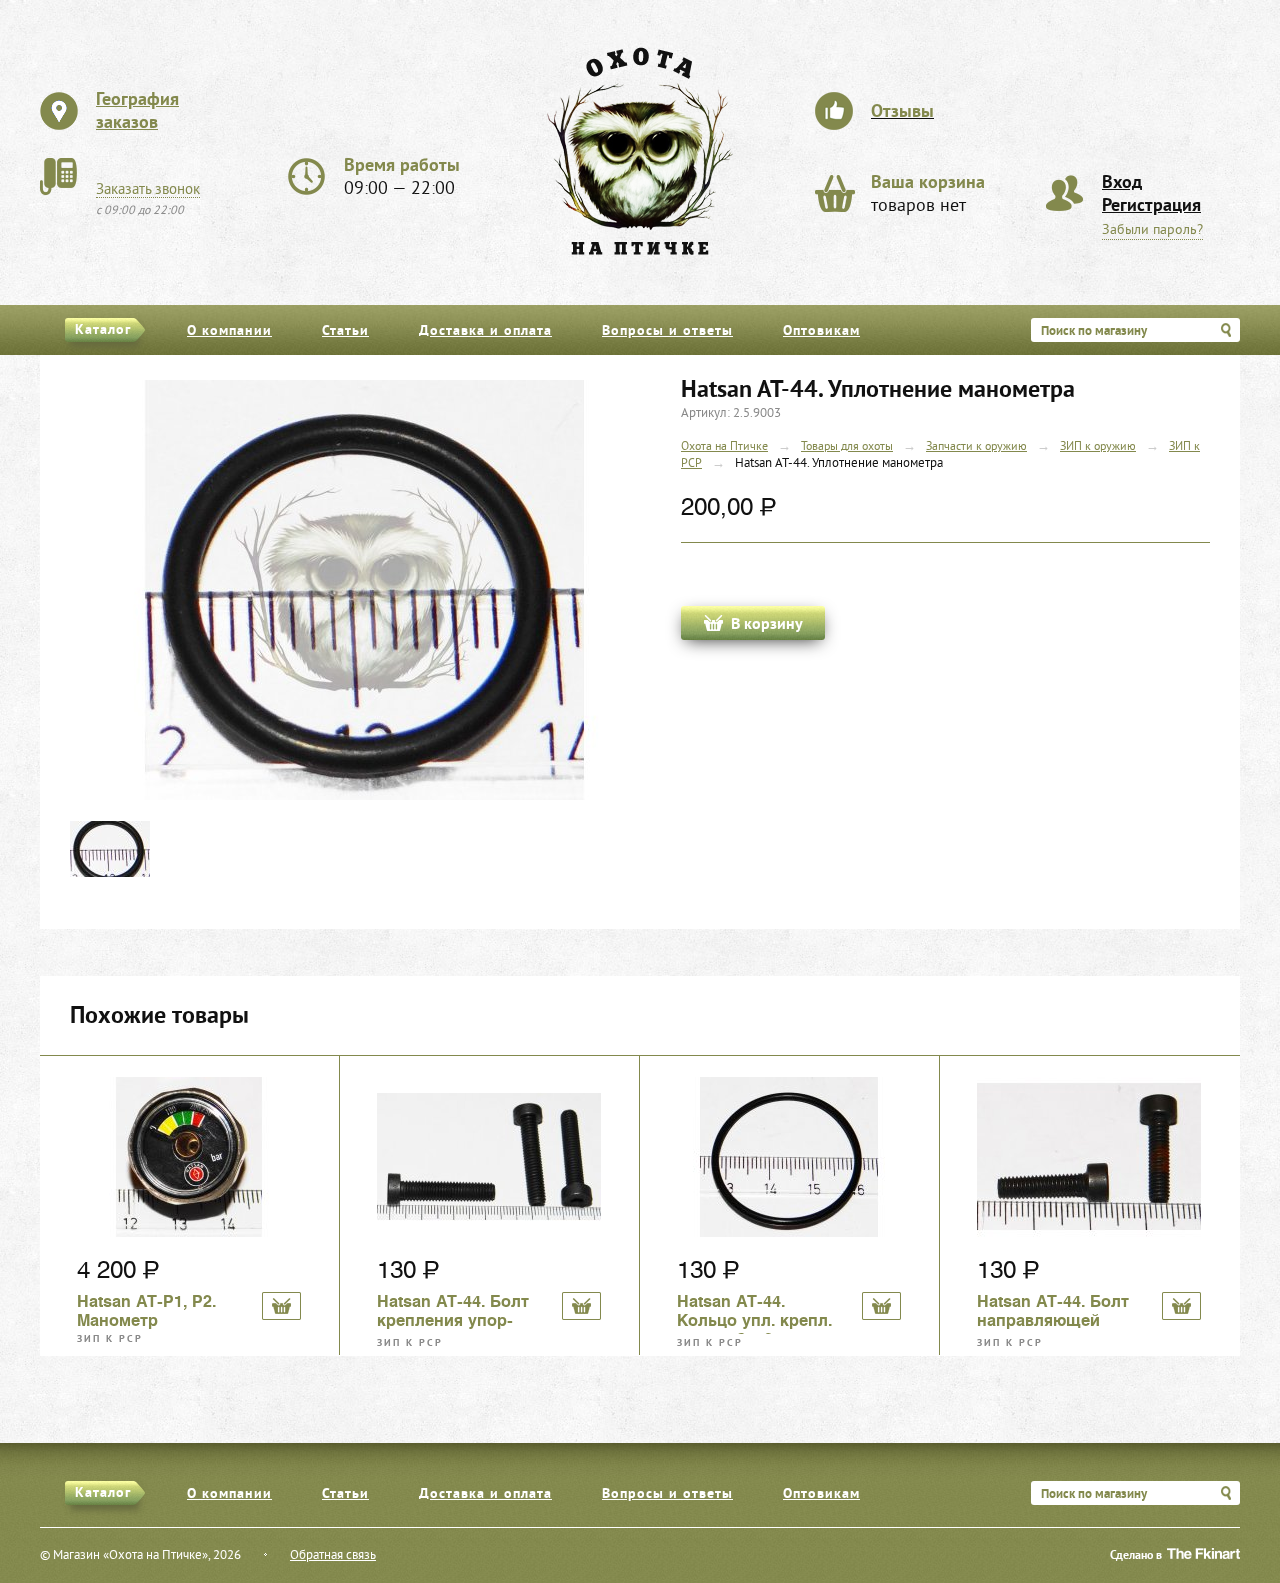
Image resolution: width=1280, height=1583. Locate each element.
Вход (1122, 183)
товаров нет (928, 195)
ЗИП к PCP (110, 1339)
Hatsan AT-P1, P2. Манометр (146, 1311)
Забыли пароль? (1152, 230)
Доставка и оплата (485, 331)
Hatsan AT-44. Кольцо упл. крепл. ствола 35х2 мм (754, 1313)
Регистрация (1151, 206)
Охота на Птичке (724, 447)
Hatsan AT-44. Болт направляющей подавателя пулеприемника (1053, 1313)
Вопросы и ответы (667, 331)
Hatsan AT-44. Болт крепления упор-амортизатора (453, 1313)
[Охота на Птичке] (640, 151)
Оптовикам (821, 331)
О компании (229, 331)
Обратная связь (333, 1556)
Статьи (345, 331)
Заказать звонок (148, 189)
